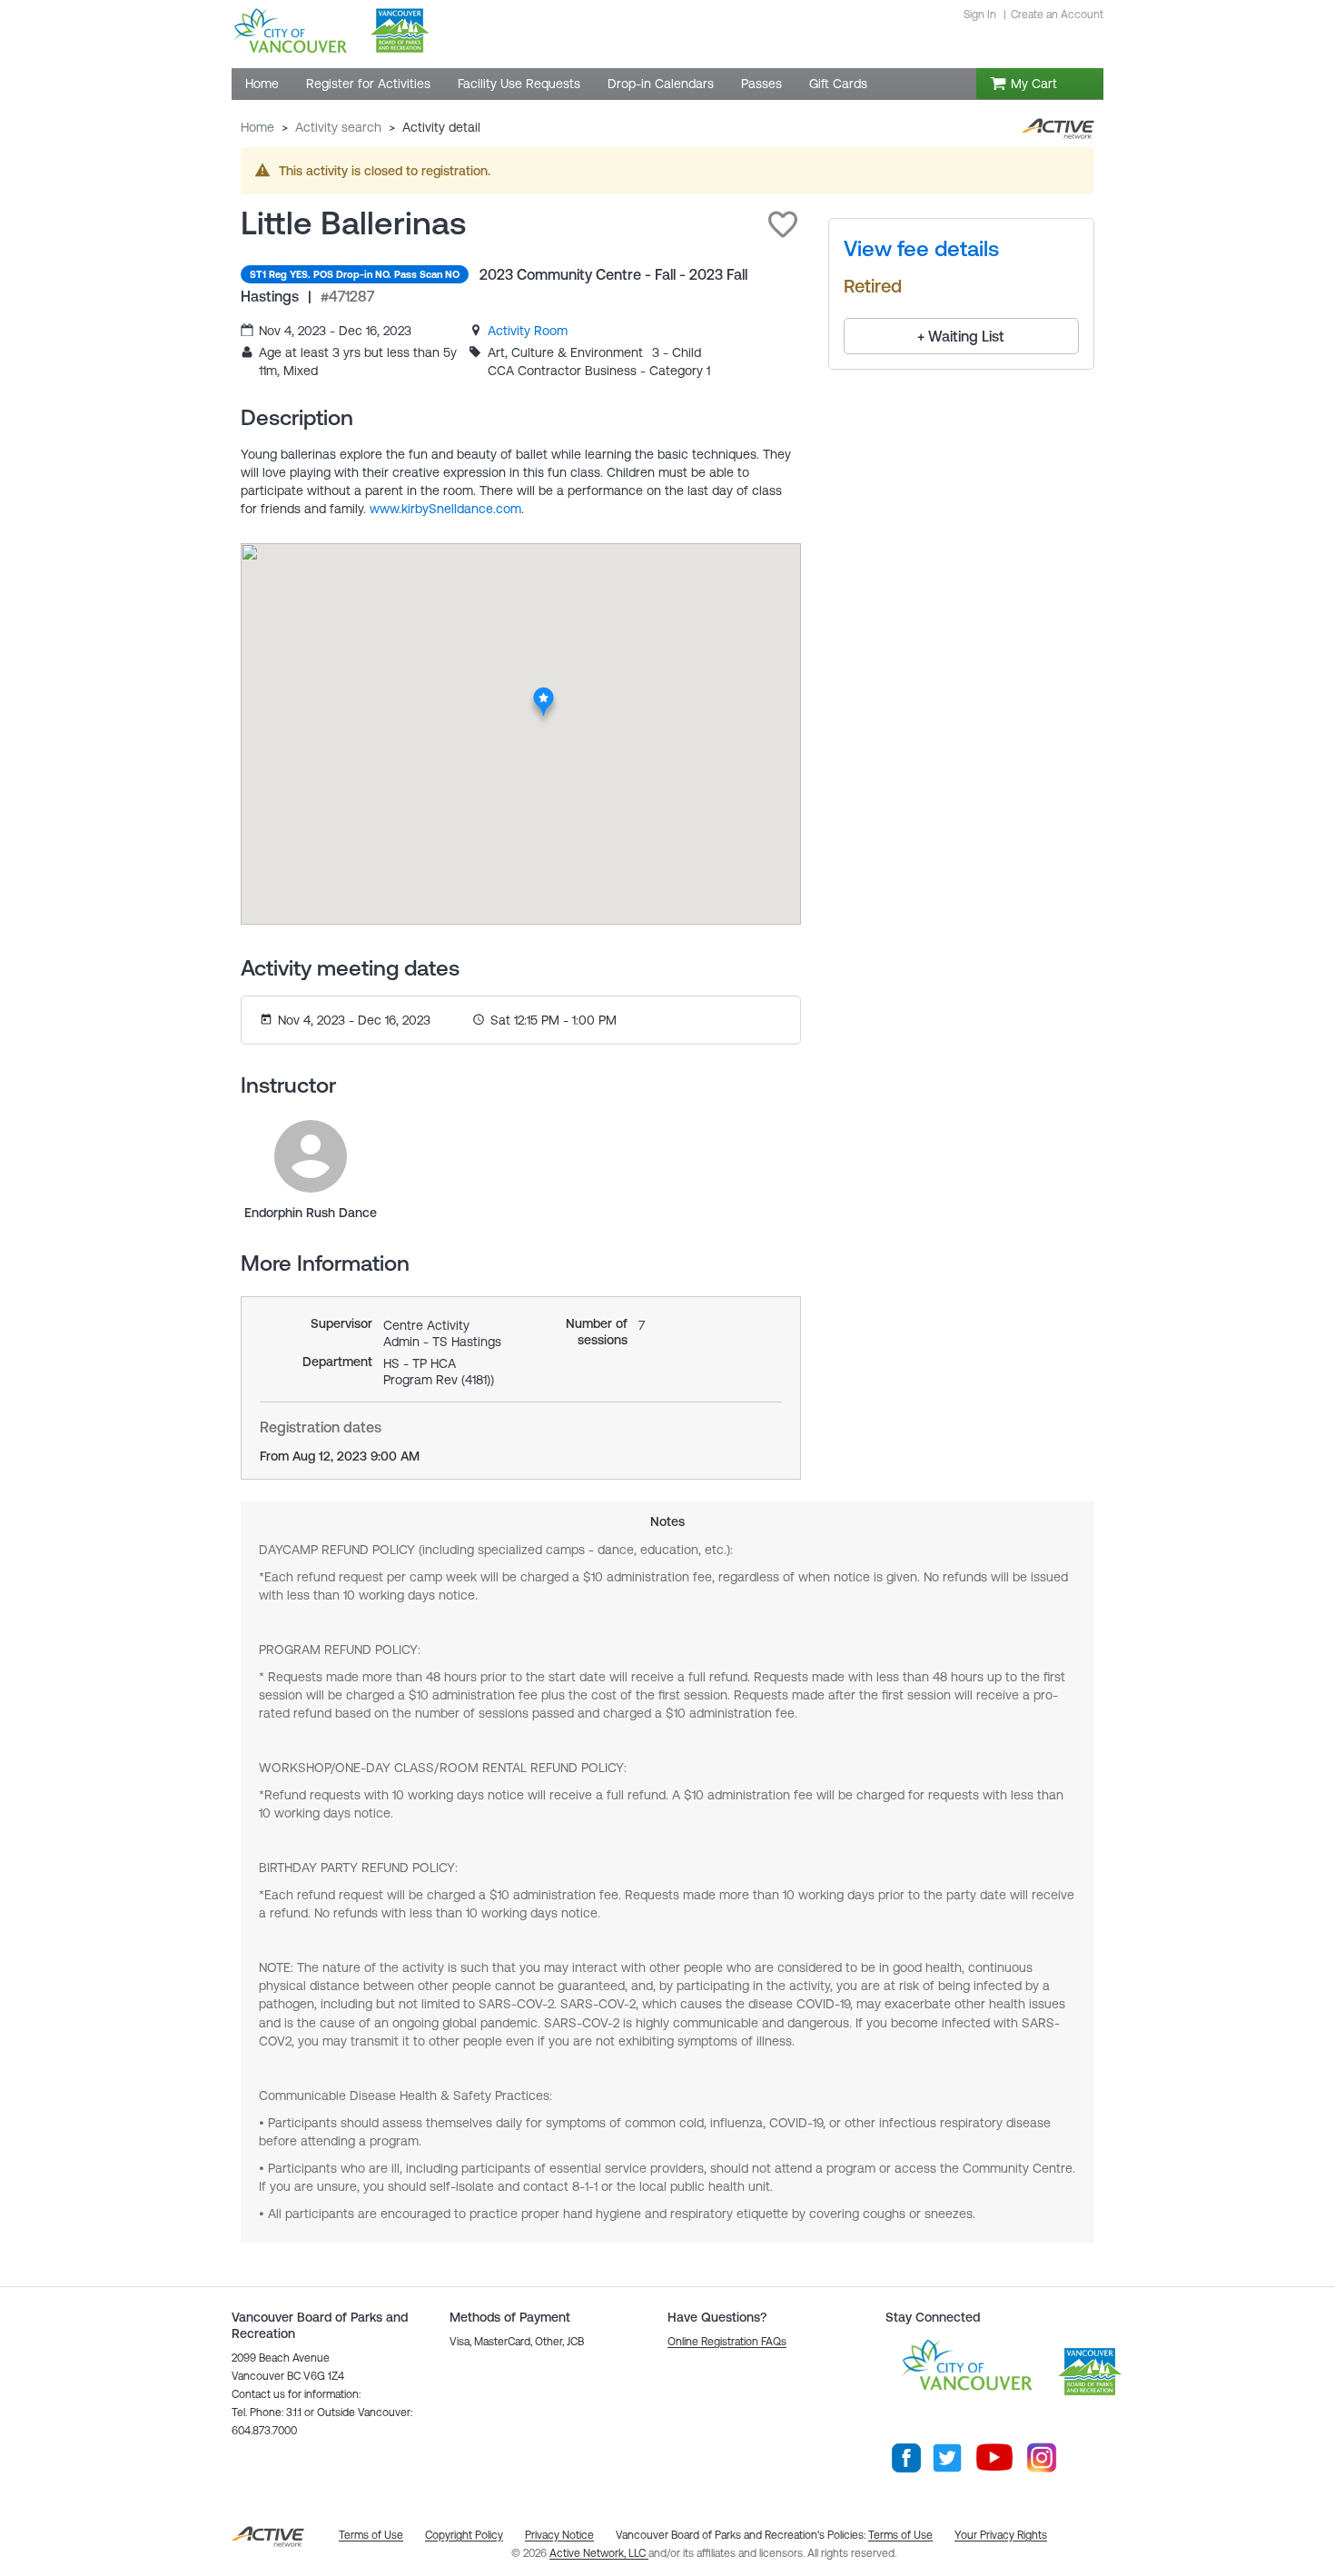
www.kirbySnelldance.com (445, 509)
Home (257, 127)
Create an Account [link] (1057, 15)
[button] (783, 224)
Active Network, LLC (599, 2553)
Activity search (338, 127)
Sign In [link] (980, 15)
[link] (528, 331)
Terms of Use (900, 2535)
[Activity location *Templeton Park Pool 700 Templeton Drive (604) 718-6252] (544, 692)
